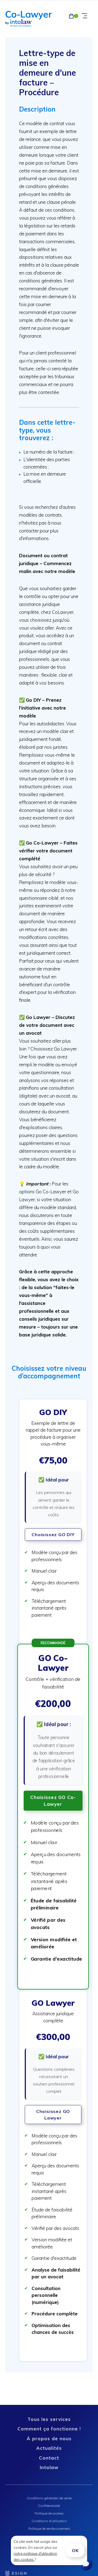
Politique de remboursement (49, 2529)
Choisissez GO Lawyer (53, 2115)
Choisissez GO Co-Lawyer (53, 1801)
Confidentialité (49, 2506)
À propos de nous (49, 2438)
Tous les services (49, 2419)
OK (75, 2550)
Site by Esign (16, 2573)
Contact (49, 2458)
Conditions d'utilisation (49, 2521)
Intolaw (49, 2467)
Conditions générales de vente (49, 2498)
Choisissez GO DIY (53, 1534)
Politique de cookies (49, 2513)
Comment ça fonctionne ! (49, 2429)
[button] (53, 1521)
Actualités (49, 2448)
